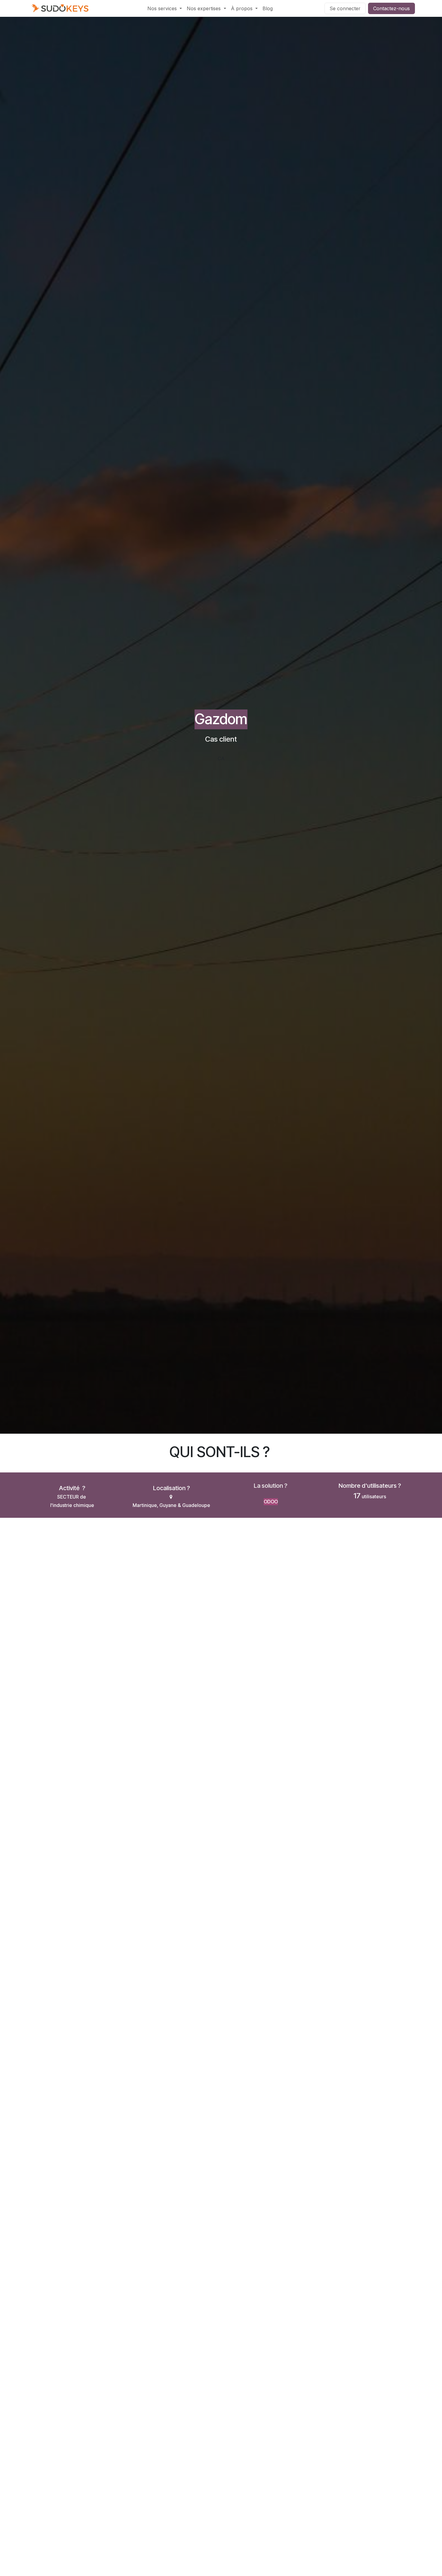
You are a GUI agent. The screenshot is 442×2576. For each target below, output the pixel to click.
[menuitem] (165, 8)
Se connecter (345, 8)
